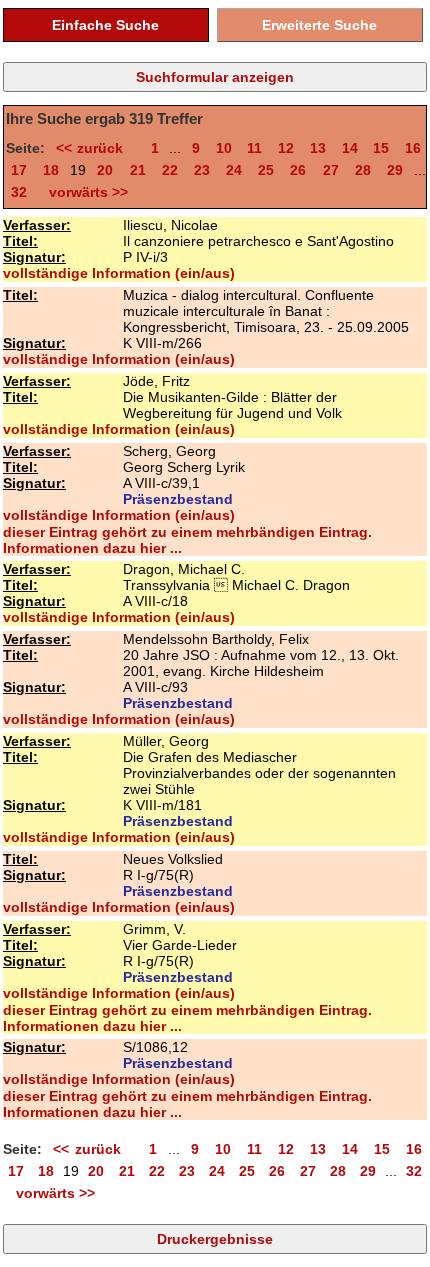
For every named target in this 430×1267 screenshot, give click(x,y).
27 (331, 170)
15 (381, 148)
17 (19, 170)
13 (318, 148)
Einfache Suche (105, 25)
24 (234, 170)
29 (395, 170)
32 (19, 192)
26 (298, 170)
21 (138, 170)
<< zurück (95, 148)
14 (350, 148)
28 (363, 170)
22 (170, 170)
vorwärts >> (84, 192)
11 (254, 148)
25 (266, 170)
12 (286, 148)
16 (413, 148)
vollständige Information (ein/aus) (119, 273)
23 (202, 170)
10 (224, 148)
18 (51, 170)
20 (105, 170)
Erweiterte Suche (319, 25)
